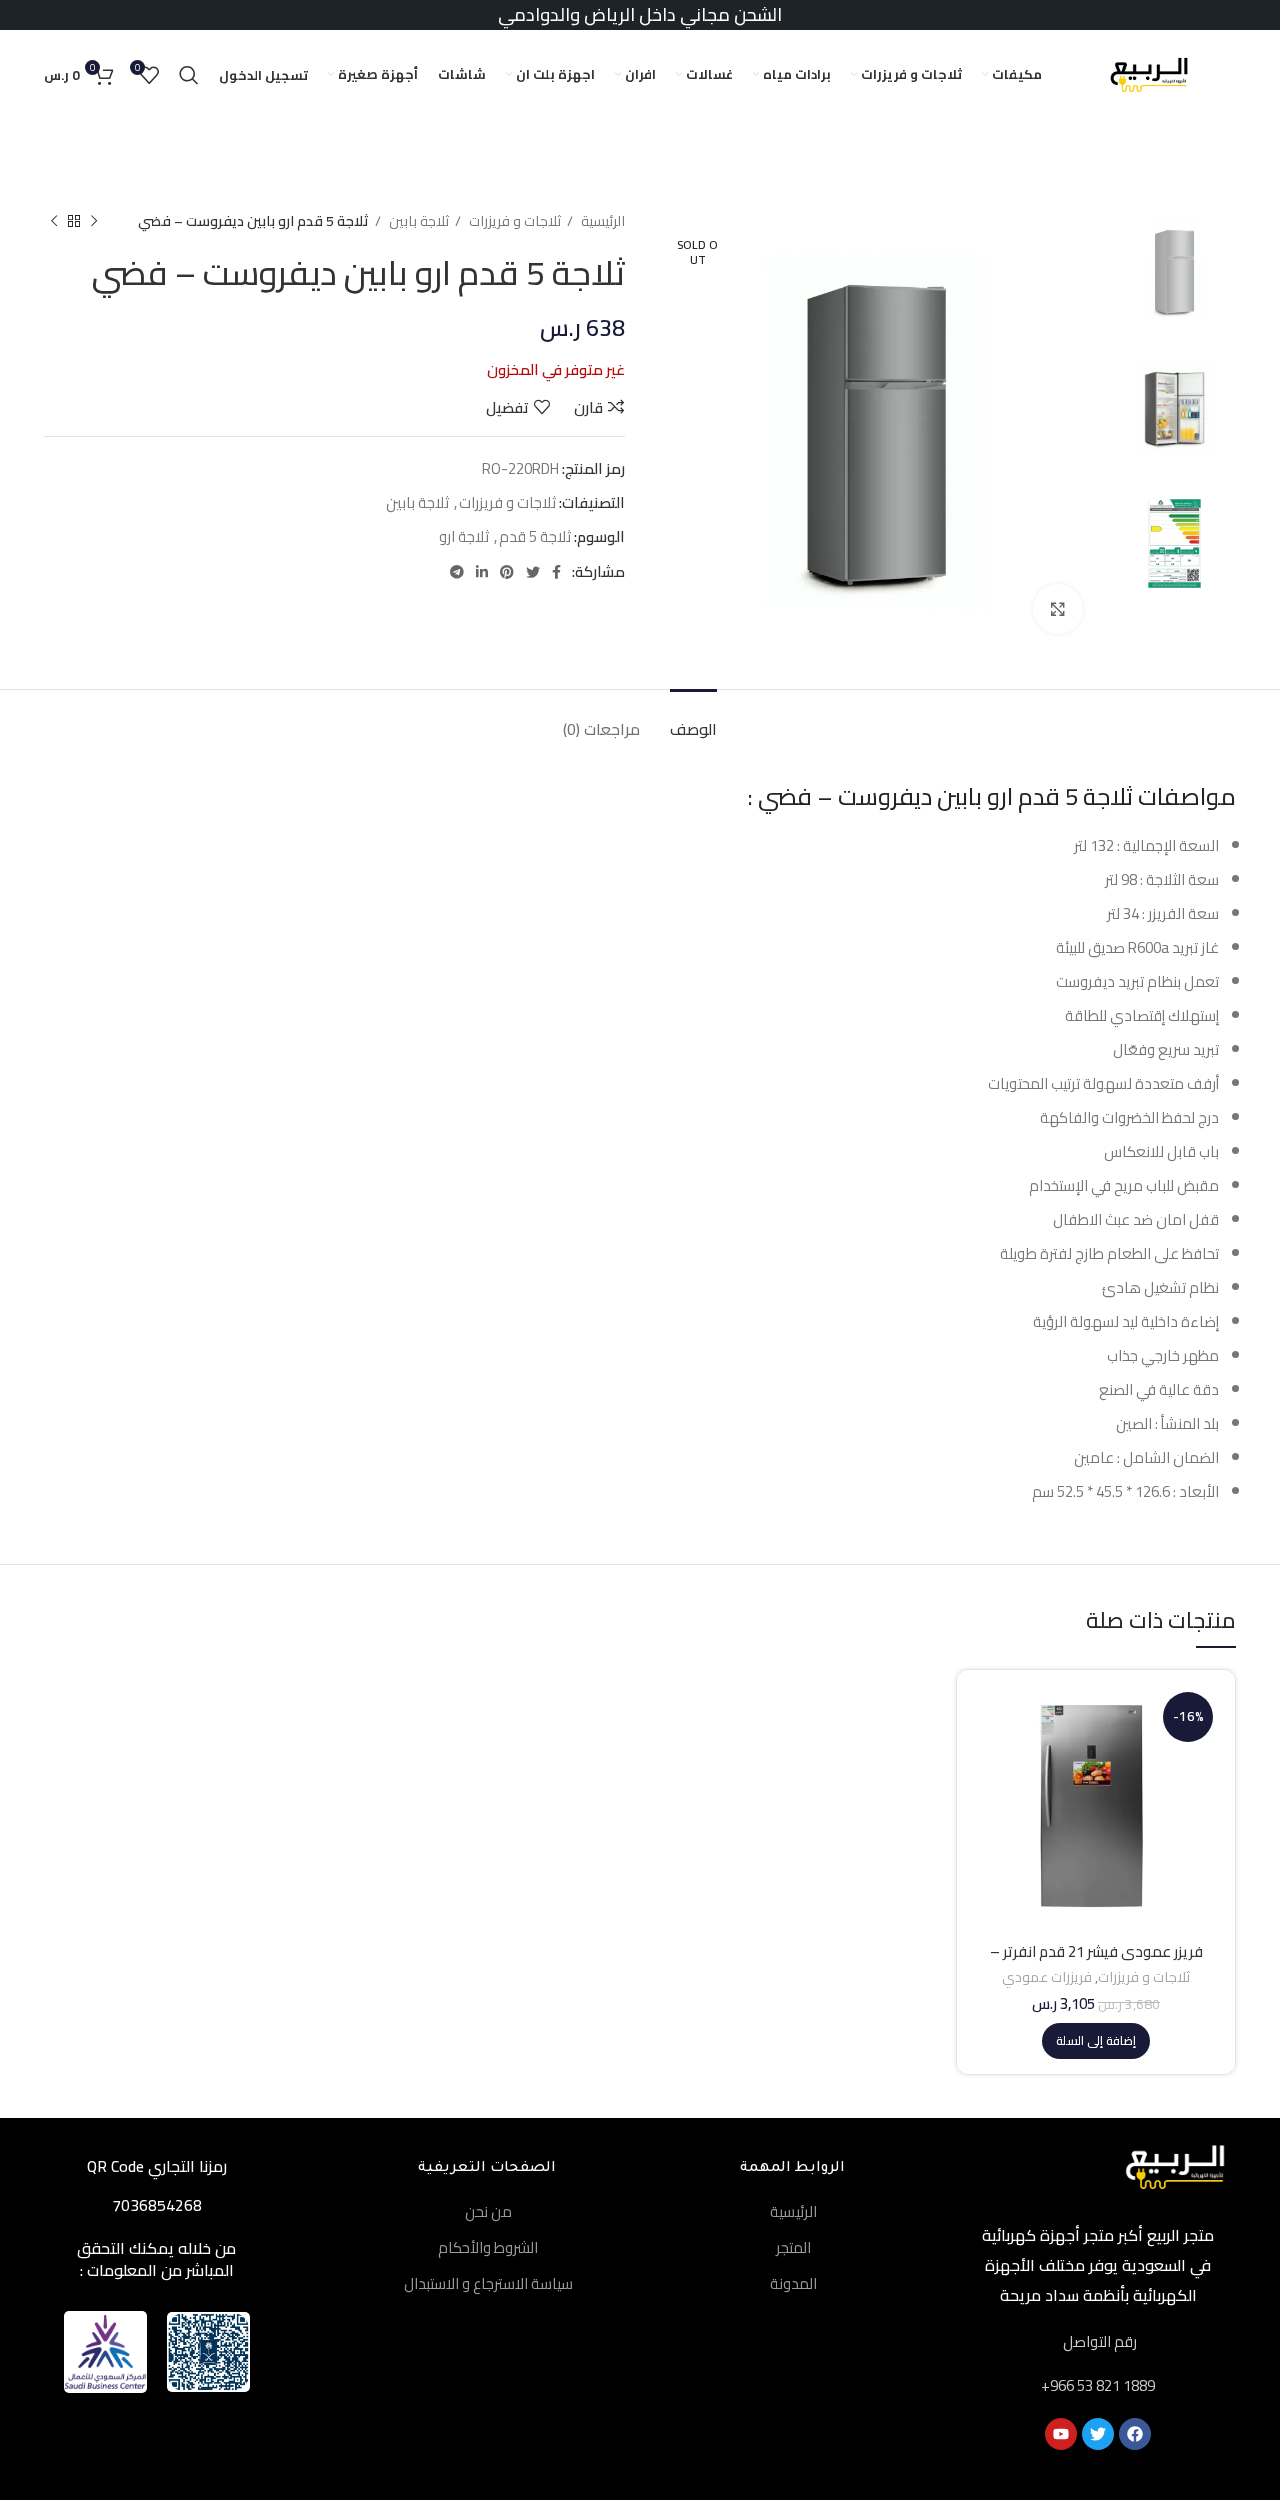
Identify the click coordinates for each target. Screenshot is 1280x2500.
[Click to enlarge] (1058, 609)
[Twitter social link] (533, 572)
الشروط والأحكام (488, 2247)
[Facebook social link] (556, 572)
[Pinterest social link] (507, 572)
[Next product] (54, 221)
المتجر (793, 2247)
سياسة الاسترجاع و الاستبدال (488, 2283)
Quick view (987, 1762)
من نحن (488, 2211)
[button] (1096, 2041)
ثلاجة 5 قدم (535, 536)
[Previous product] (94, 221)
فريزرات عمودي (1047, 1977)
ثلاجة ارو (464, 536)
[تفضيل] (987, 1807)
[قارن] (987, 1717)
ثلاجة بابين (417, 221)
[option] (1174, 270)
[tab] (693, 719)
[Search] (189, 75)
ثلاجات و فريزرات (513, 221)
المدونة (793, 2283)
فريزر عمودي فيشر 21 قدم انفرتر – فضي (1096, 1960)
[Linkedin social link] (482, 572)
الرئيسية (601, 221)
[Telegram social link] (457, 572)
